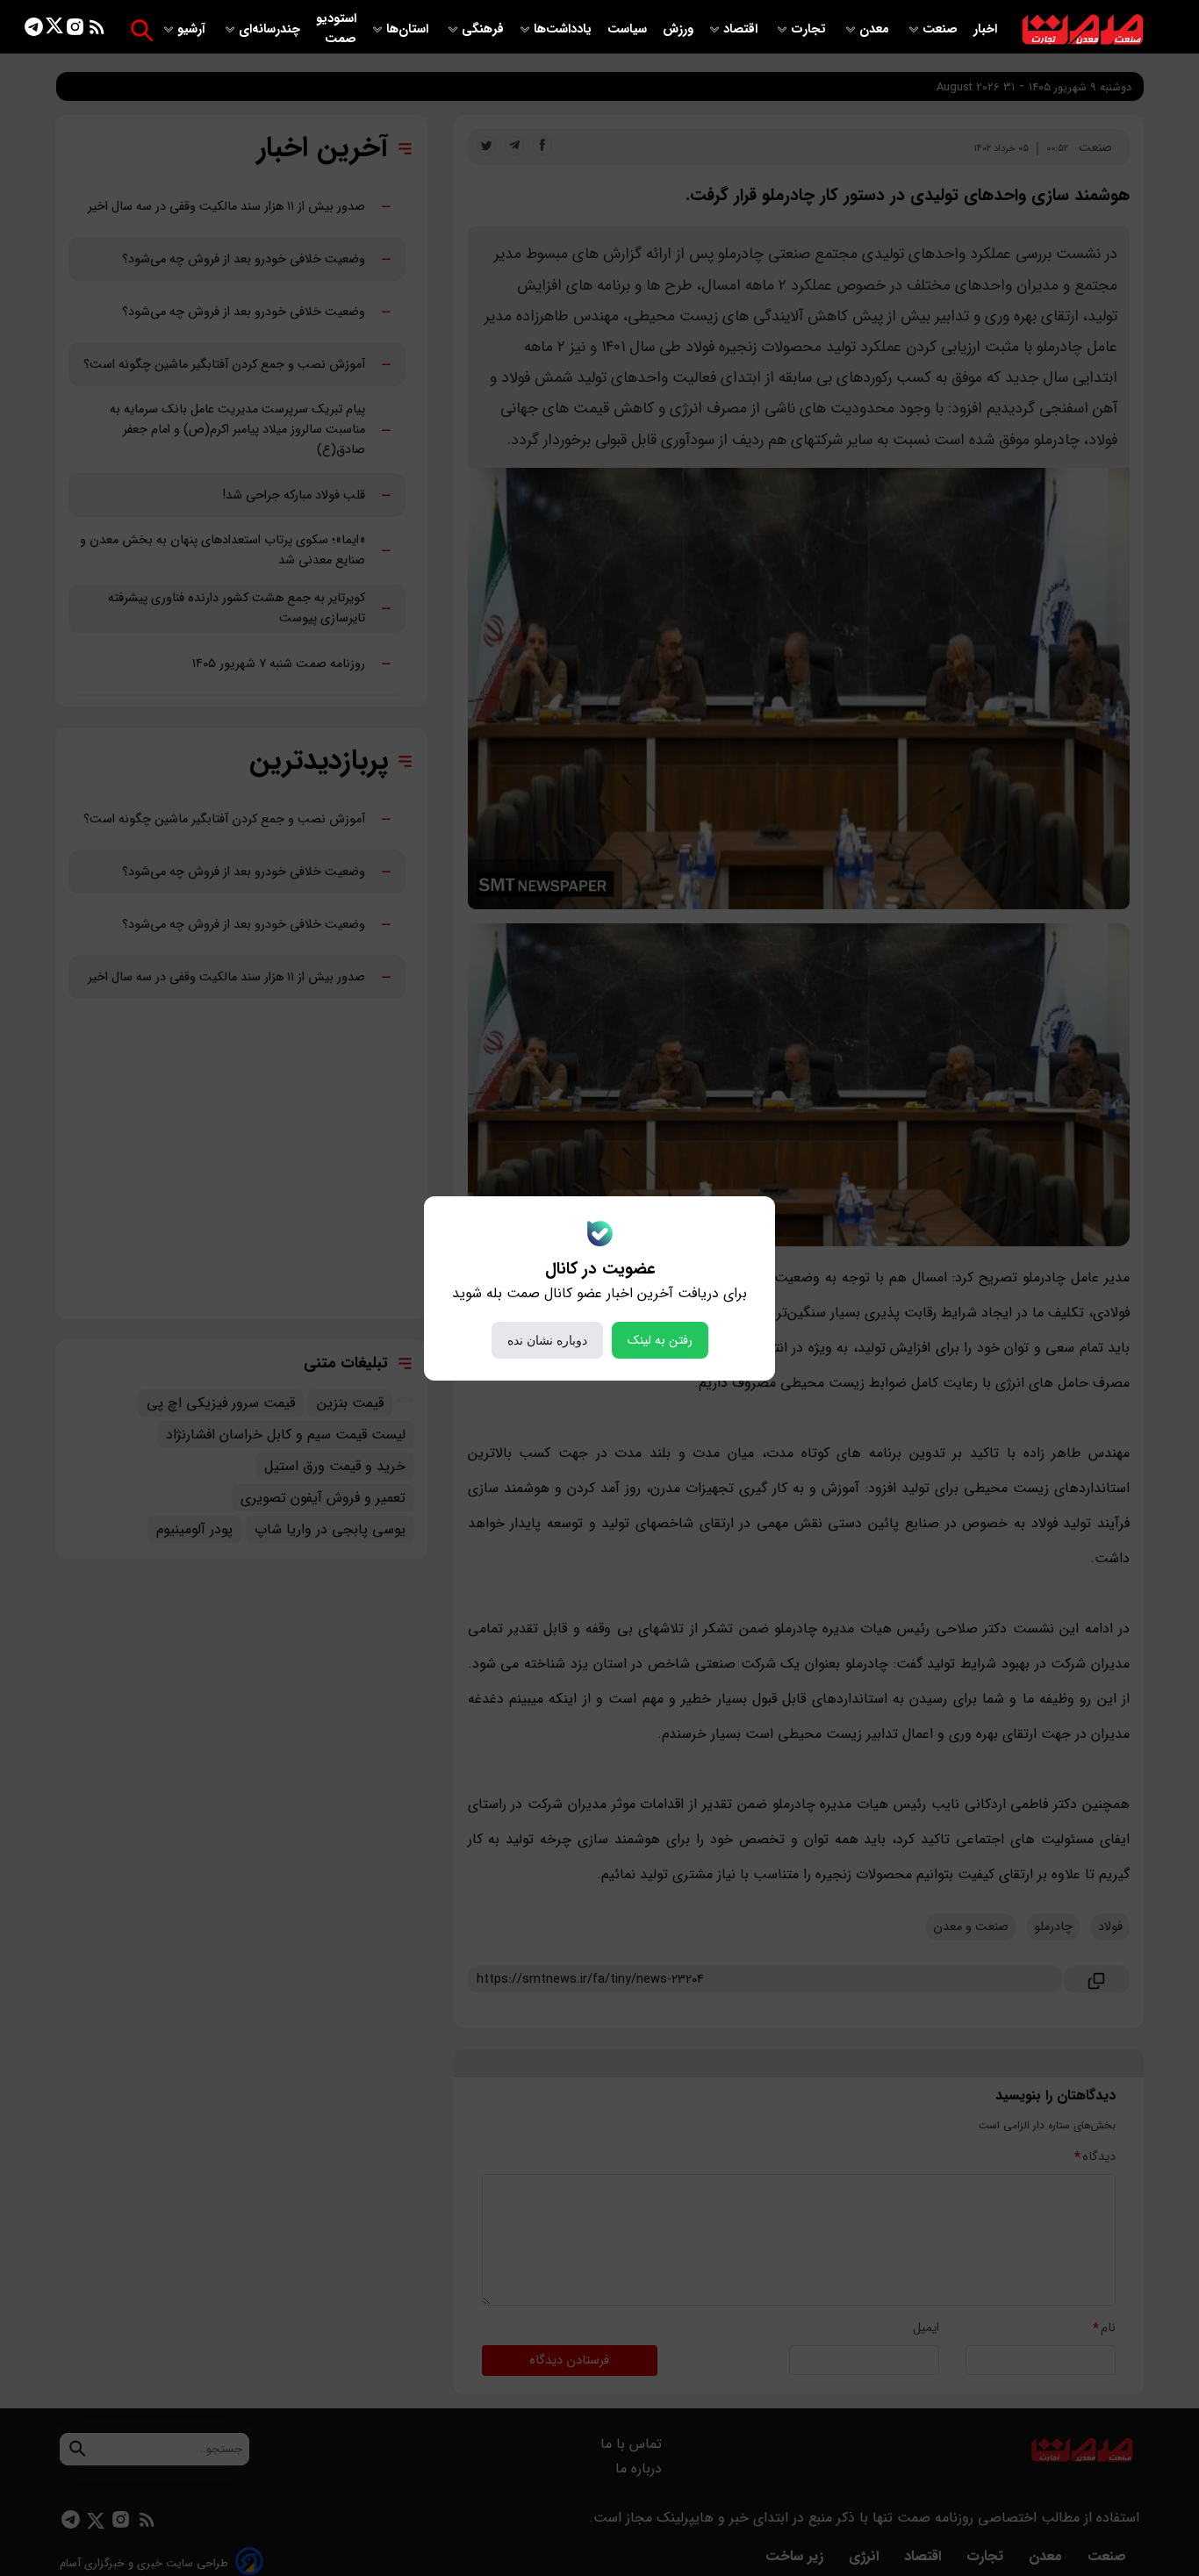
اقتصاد (742, 29)
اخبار (985, 29)
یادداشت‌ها (564, 29)
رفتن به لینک (660, 1340)
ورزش (678, 29)
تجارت (810, 29)
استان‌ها (409, 29)
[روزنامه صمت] (1083, 30)
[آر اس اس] (97, 30)
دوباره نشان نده (547, 1340)
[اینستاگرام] (75, 30)
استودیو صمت (336, 29)
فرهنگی (483, 29)
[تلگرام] (34, 30)
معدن (876, 29)
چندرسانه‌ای (271, 29)
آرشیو (193, 29)
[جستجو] (142, 30)
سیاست (629, 29)
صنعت (942, 29)
